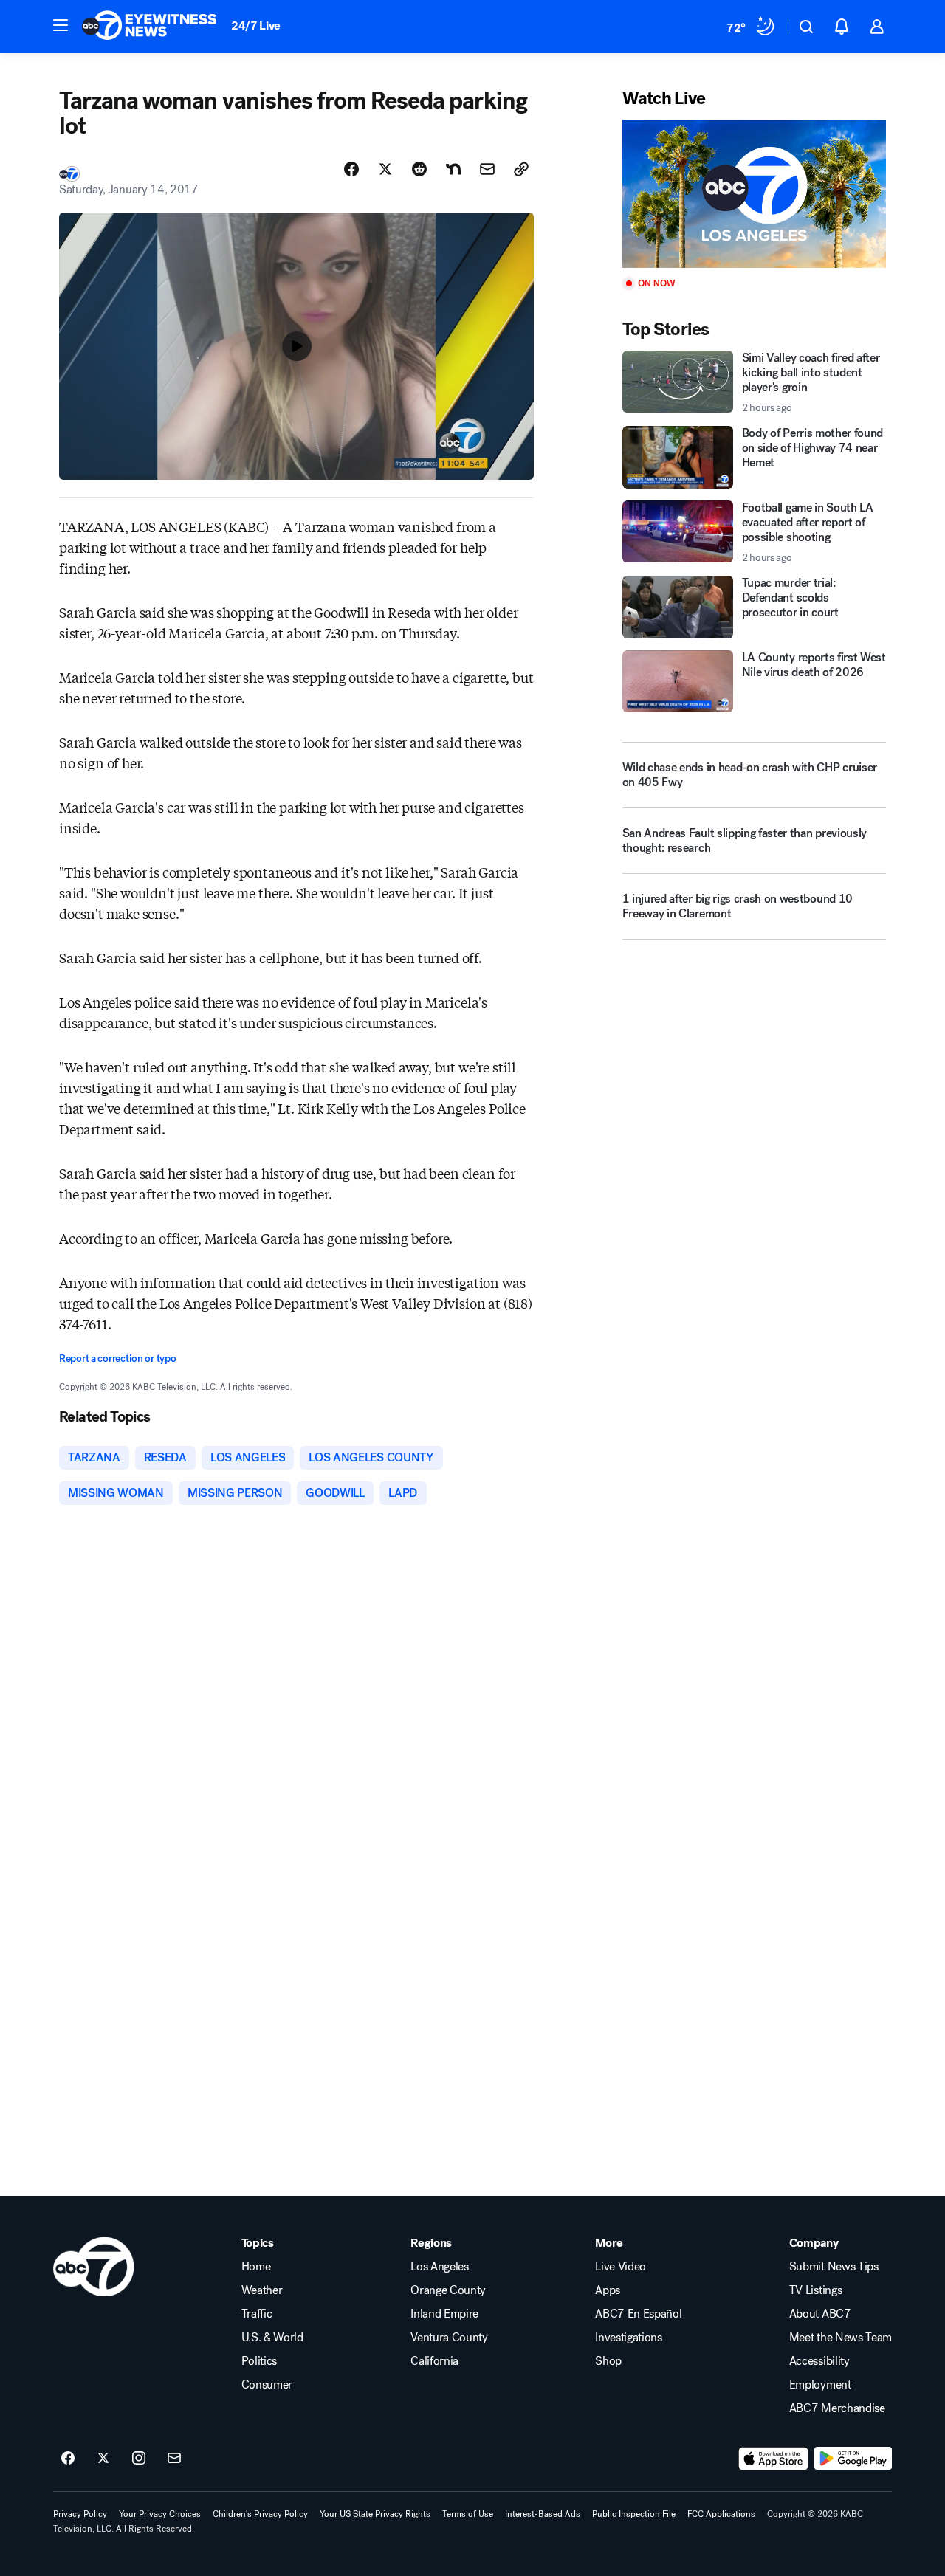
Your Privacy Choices (160, 2514)
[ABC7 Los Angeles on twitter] (103, 2459)
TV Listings (815, 2290)
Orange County (448, 2290)
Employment (820, 2385)
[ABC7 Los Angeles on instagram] (139, 2459)
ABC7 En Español (638, 2314)
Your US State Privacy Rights (375, 2514)
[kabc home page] (93, 2267)
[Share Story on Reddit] (419, 169)
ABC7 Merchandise (837, 2408)
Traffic (257, 2314)
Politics (259, 2361)
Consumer (267, 2385)
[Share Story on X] (385, 169)
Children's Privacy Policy (260, 2514)
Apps (608, 2290)
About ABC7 (820, 2314)
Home (256, 2267)
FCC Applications (721, 2514)
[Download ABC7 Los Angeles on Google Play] (853, 2459)
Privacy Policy (80, 2514)
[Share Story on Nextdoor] (453, 169)
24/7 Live (256, 25)
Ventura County (449, 2338)
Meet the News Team (841, 2338)
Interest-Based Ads (543, 2514)
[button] (61, 25)
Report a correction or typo (117, 1358)
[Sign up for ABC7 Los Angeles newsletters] (174, 2459)
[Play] (754, 194)
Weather (262, 2290)
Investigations (629, 2338)
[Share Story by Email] (487, 169)
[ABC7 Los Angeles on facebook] (68, 2459)
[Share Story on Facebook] (351, 169)
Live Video (621, 2267)
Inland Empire (444, 2314)
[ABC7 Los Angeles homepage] (149, 27)
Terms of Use (468, 2514)
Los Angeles (439, 2267)
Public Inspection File (634, 2514)
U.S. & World (272, 2338)
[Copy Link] (521, 169)
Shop (608, 2361)
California (434, 2361)
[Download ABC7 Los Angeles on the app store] (774, 2459)
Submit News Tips (834, 2267)
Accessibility (819, 2361)
